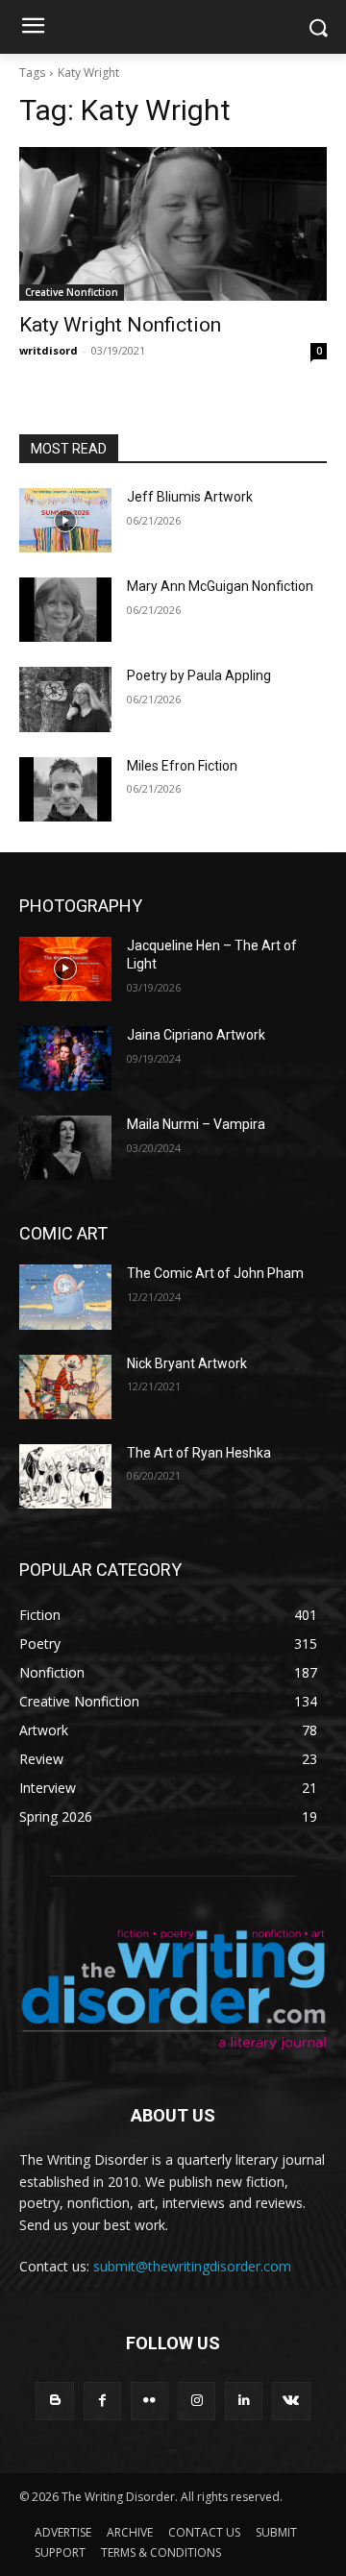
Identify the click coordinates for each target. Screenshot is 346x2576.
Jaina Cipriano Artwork (196, 1035)
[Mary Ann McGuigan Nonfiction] (65, 610)
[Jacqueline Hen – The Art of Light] (65, 969)
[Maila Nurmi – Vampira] (65, 1148)
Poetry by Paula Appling (199, 675)
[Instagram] (197, 2401)
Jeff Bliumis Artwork (190, 497)
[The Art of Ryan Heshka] (65, 1476)
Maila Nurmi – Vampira (196, 1124)
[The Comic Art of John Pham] (65, 1297)
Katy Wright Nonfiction (120, 325)
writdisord (49, 350)
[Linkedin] (244, 2401)
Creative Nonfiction (72, 292)
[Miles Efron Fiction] (65, 789)
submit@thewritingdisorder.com (192, 2266)
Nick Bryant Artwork (187, 1363)
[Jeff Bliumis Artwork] (65, 520)
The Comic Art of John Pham (215, 1273)
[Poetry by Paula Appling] (65, 699)
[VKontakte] (291, 2401)
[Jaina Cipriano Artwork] (65, 1058)
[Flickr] (149, 2401)
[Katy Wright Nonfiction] (173, 224)
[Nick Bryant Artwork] (65, 1387)
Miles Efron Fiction (182, 766)
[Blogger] (54, 2401)
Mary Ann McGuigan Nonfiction (220, 586)
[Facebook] (102, 2401)
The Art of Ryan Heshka (199, 1453)
